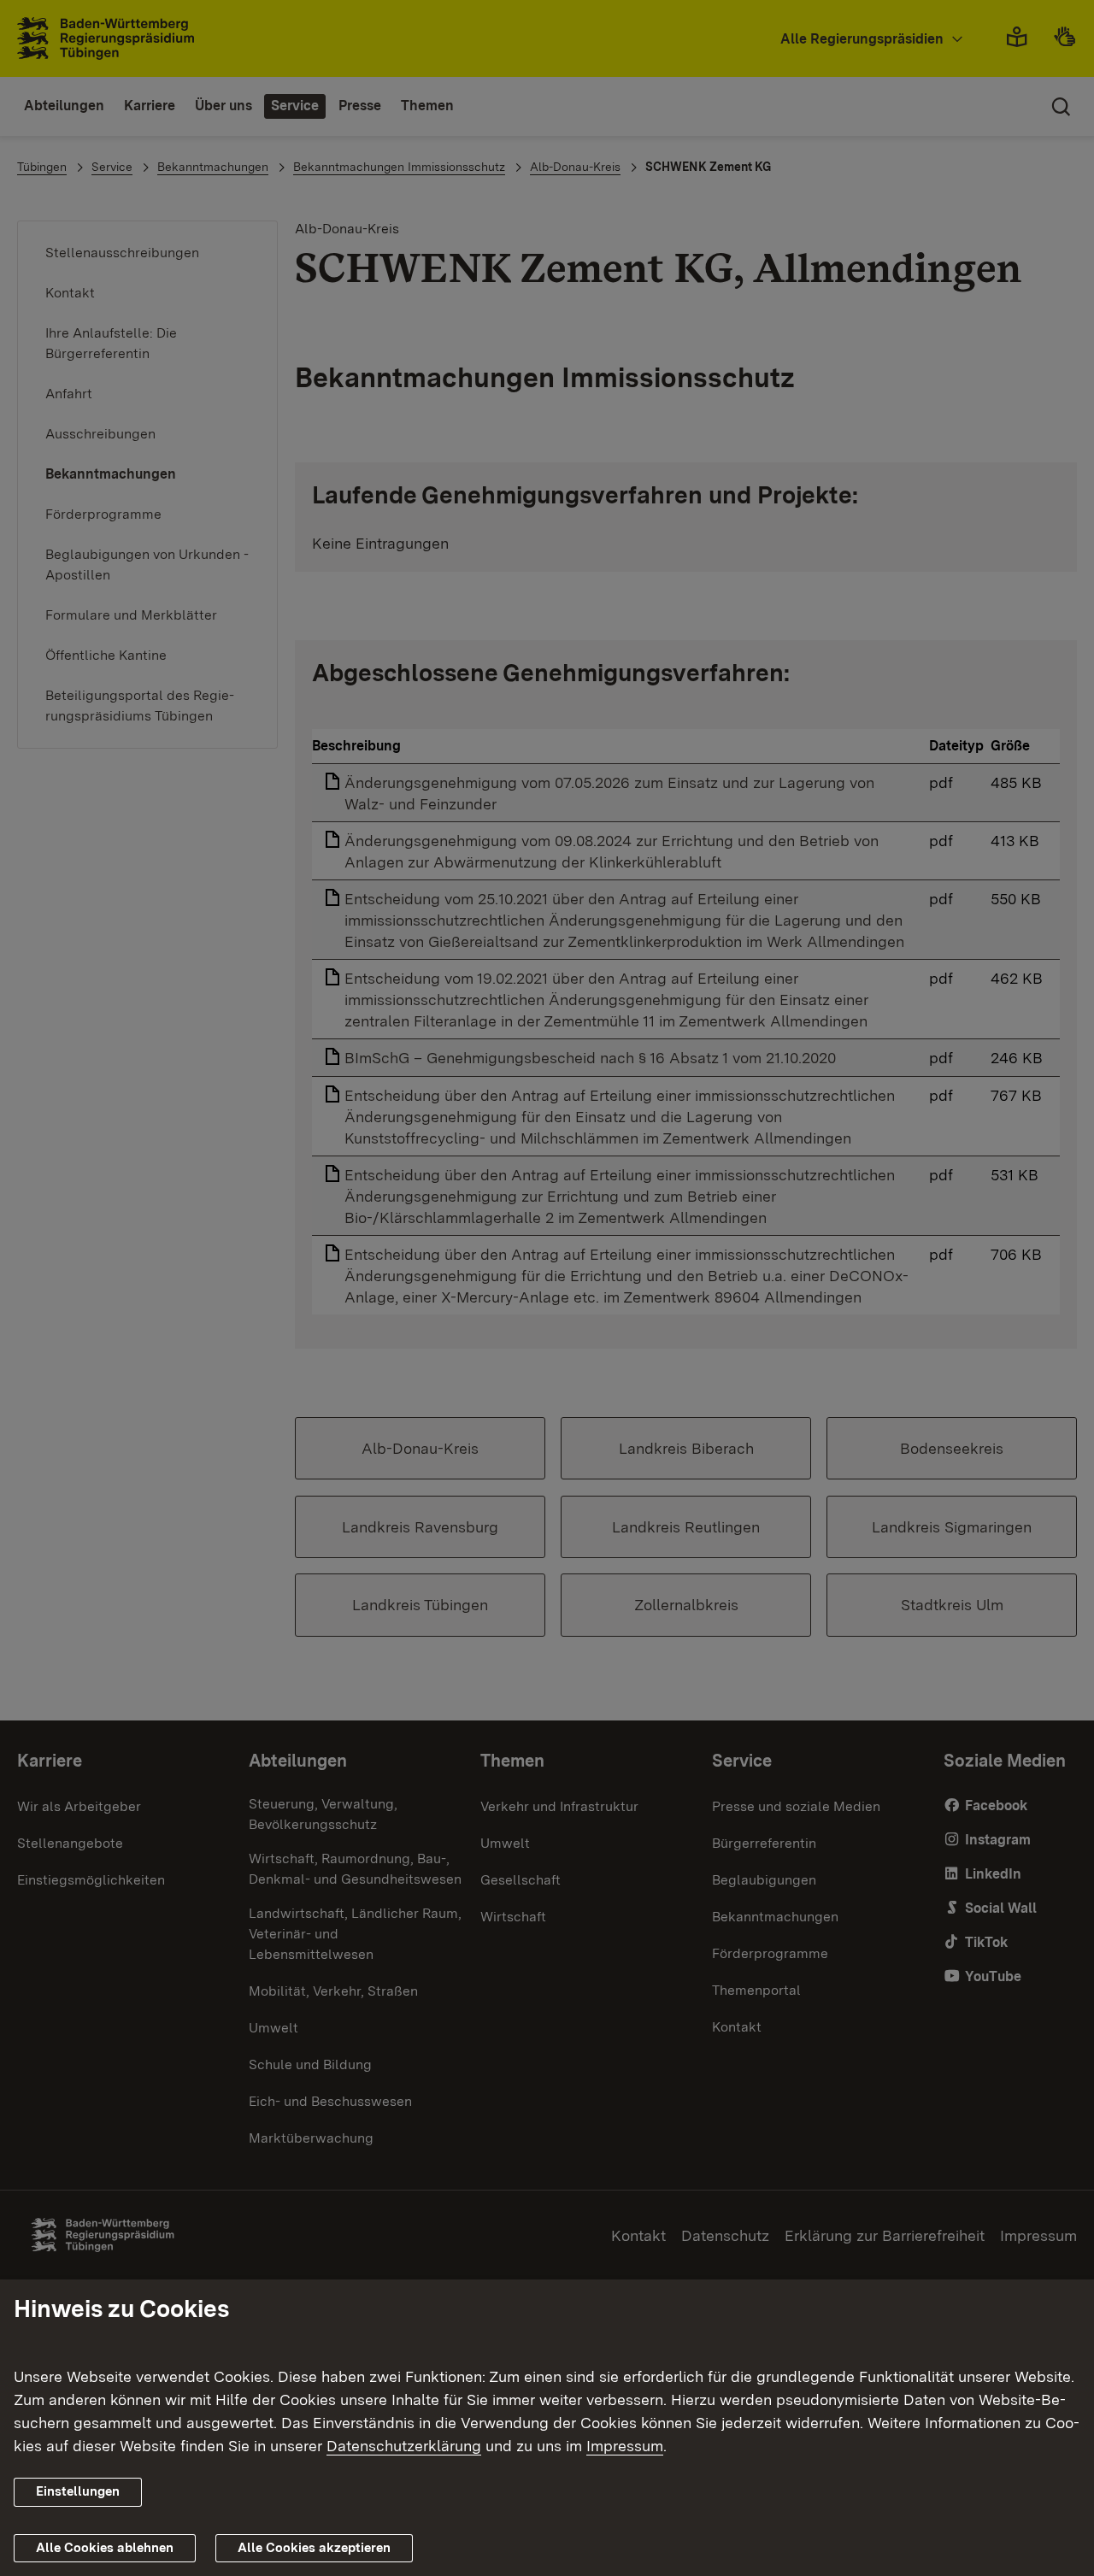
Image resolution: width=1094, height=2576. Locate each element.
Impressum (625, 2446)
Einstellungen (78, 2491)
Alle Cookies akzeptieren (314, 2548)
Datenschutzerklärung (404, 2446)
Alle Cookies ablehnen (105, 2548)
